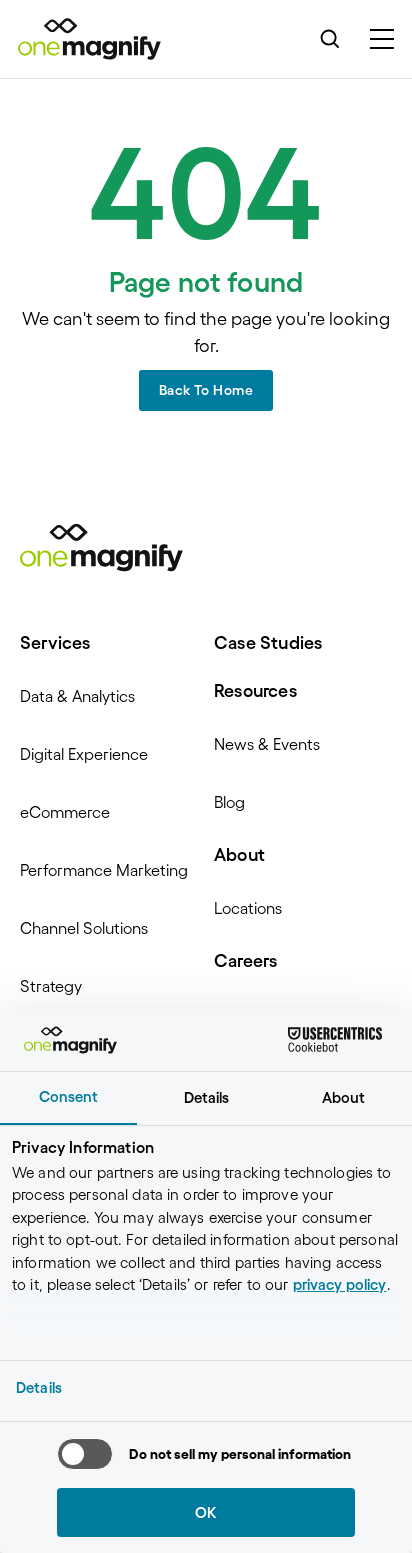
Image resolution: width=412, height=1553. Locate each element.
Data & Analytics (77, 696)
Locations (248, 908)
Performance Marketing (104, 870)
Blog (229, 802)
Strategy (51, 986)
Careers (245, 961)
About (239, 855)
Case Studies (268, 643)
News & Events (267, 744)
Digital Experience (84, 754)
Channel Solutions (84, 928)
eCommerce (65, 812)
